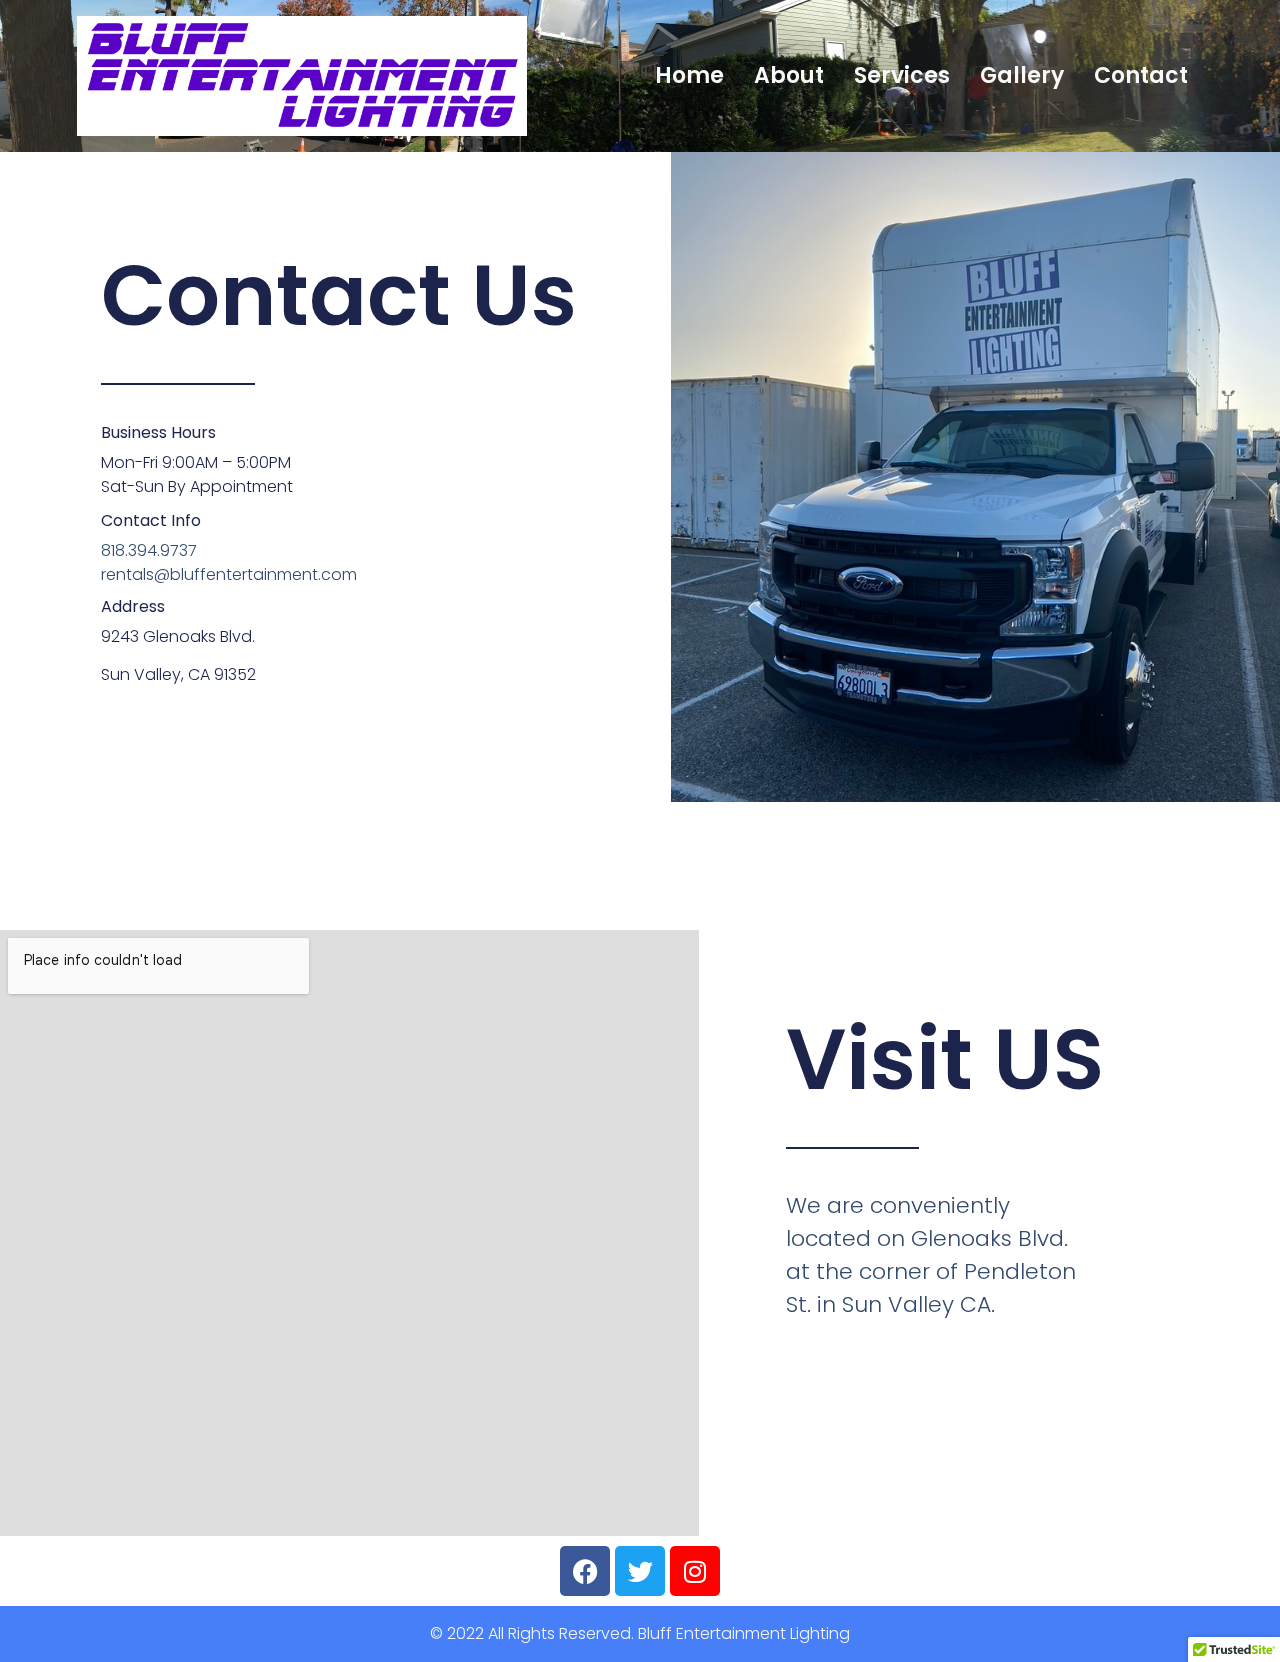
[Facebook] (585, 1571)
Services (902, 75)
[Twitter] (640, 1571)
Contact (1141, 75)
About (789, 75)
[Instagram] (695, 1571)
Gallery (1022, 75)
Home (689, 75)
